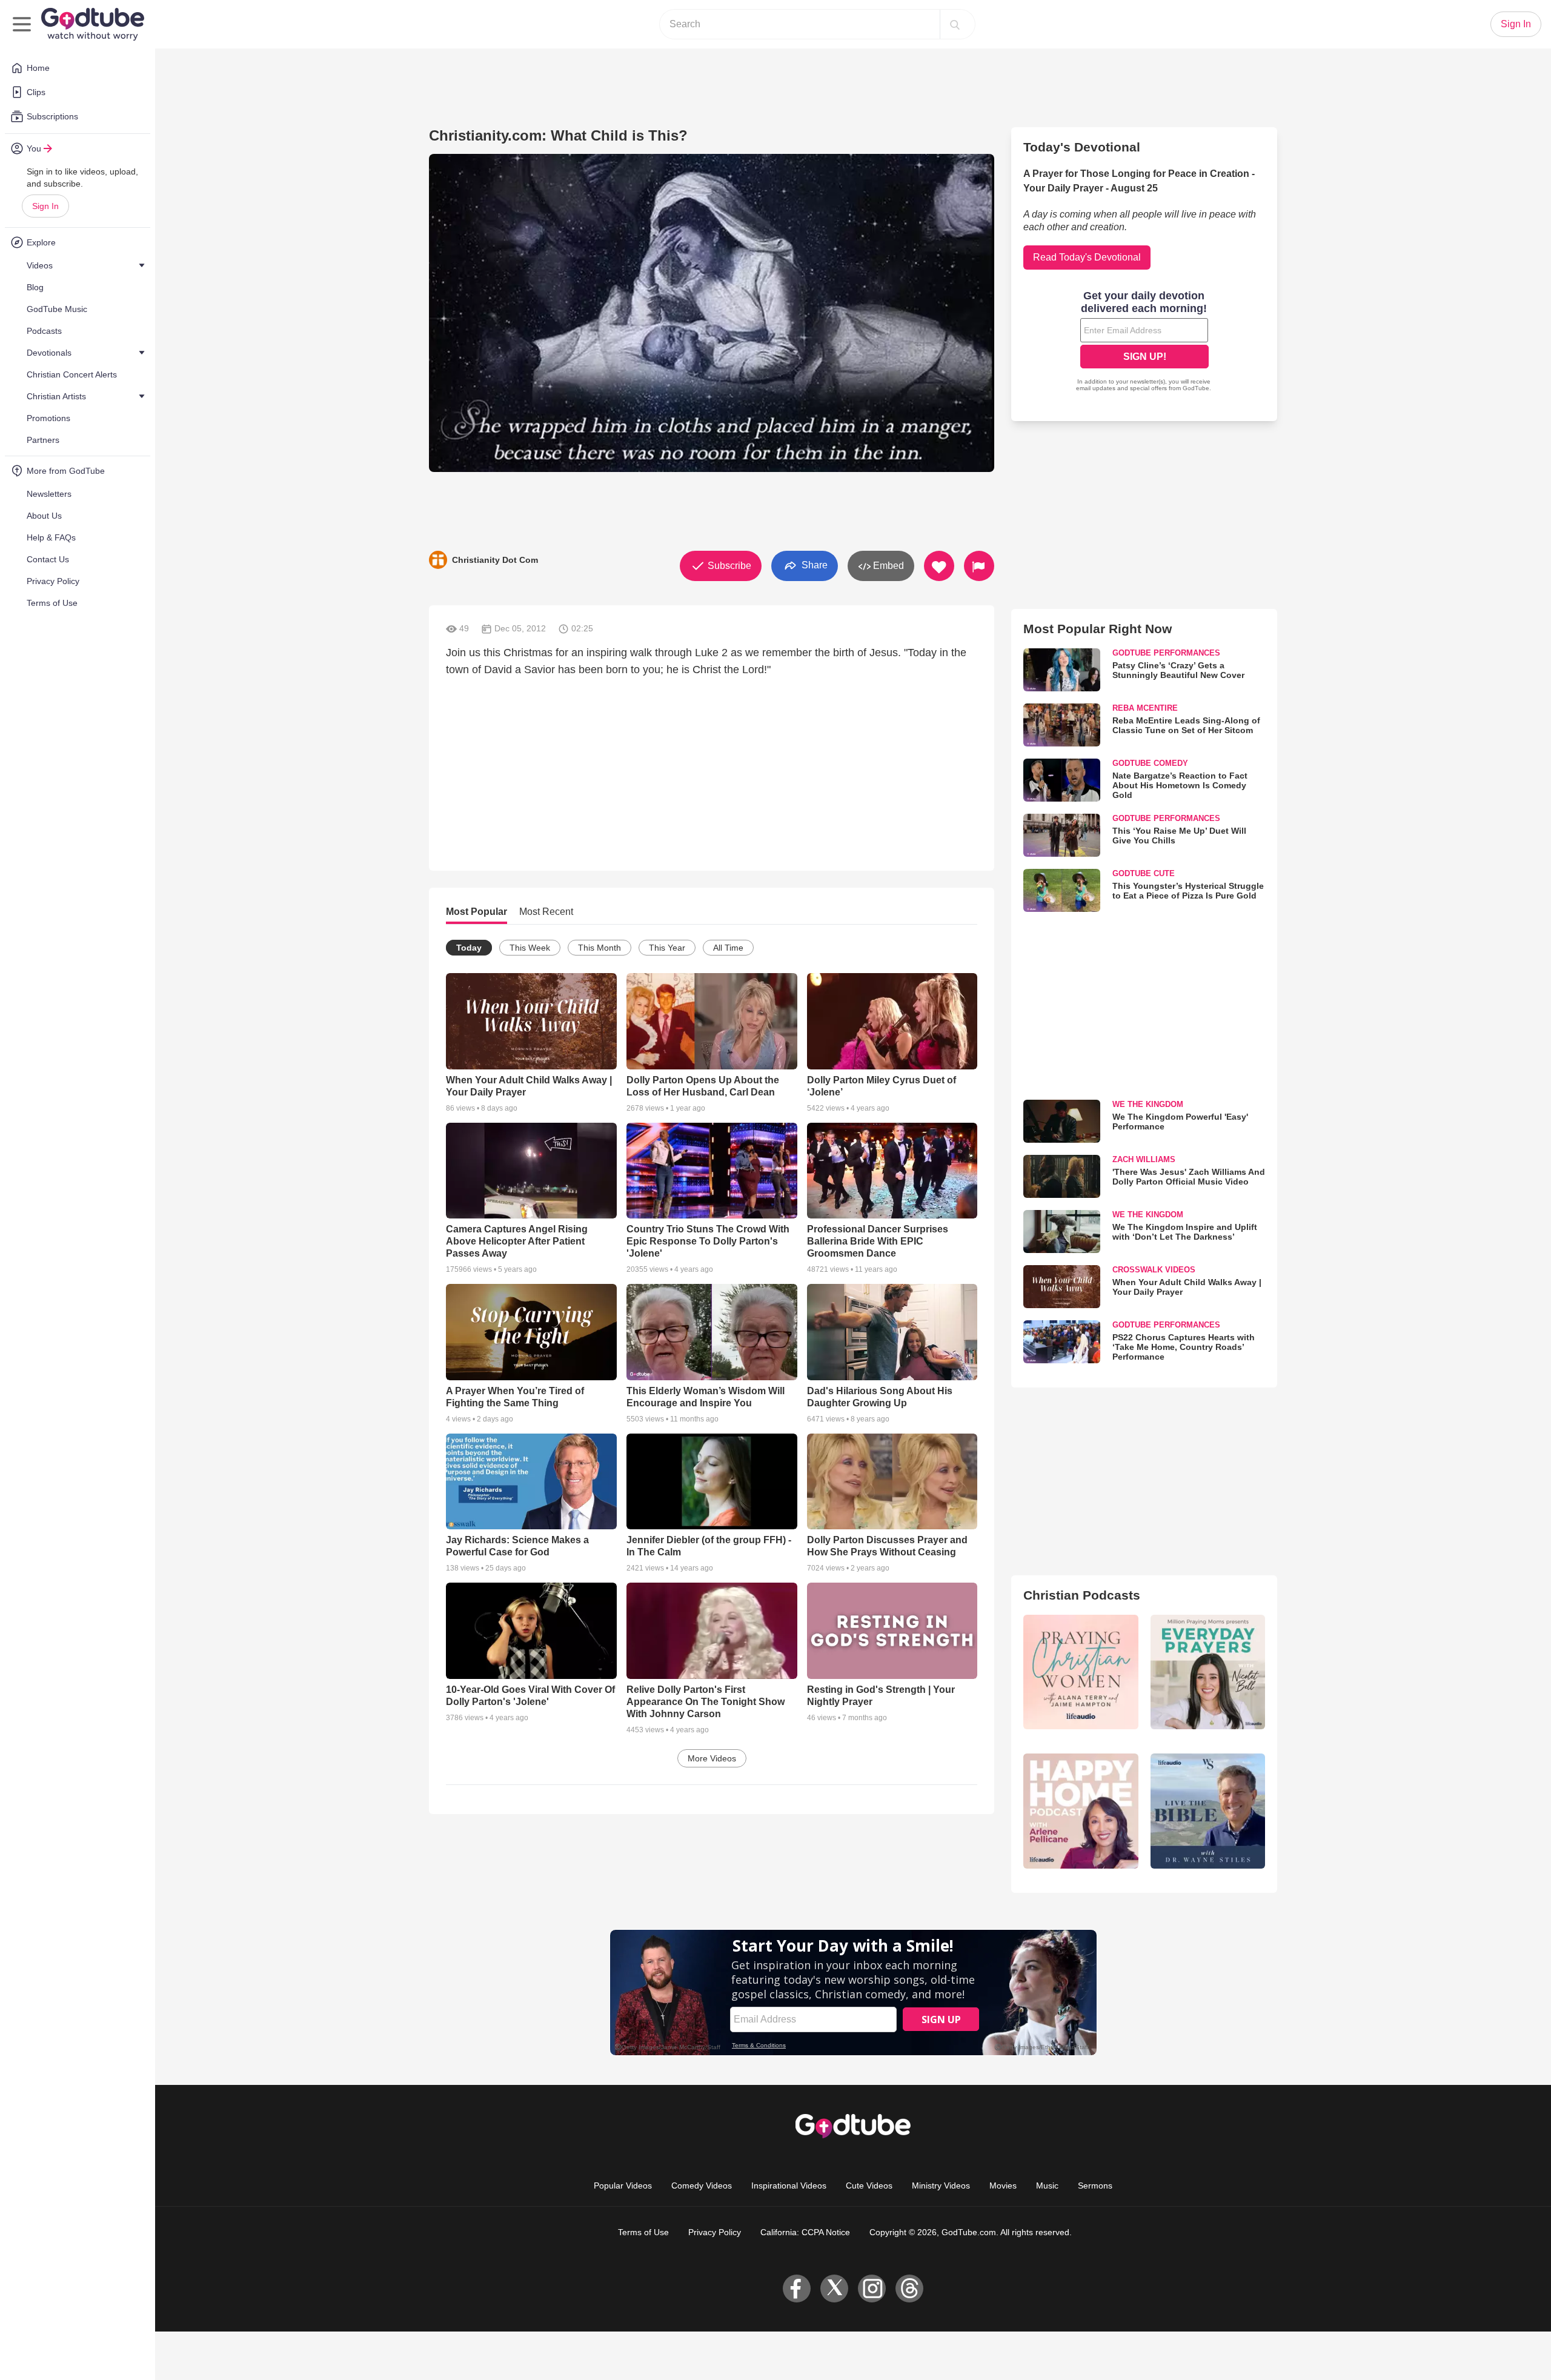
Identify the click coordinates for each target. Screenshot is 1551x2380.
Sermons (1095, 2186)
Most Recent (546, 912)
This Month (599, 948)
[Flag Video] (979, 566)
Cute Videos (869, 2186)
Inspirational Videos (789, 2186)
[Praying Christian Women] (1081, 1672)
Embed (887, 566)
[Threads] (909, 2289)
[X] (834, 2289)
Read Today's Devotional (1087, 257)
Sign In (45, 206)
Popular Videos (623, 2186)
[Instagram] (872, 2289)
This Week (530, 948)
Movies (1003, 2186)
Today (469, 948)
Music (1047, 2186)
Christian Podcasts (1082, 1595)
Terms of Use (643, 2232)
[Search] (955, 24)
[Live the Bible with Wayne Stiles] (1208, 1811)
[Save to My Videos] (939, 566)
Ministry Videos (941, 2186)
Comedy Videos (702, 2186)
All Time (728, 948)
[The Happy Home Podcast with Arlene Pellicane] (1081, 1811)
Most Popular (477, 912)
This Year (667, 948)
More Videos (712, 1758)
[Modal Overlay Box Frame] (1144, 342)
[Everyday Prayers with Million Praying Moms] (1208, 1672)
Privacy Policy (715, 2232)
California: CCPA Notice (805, 2232)
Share (813, 565)
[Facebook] (797, 2289)
